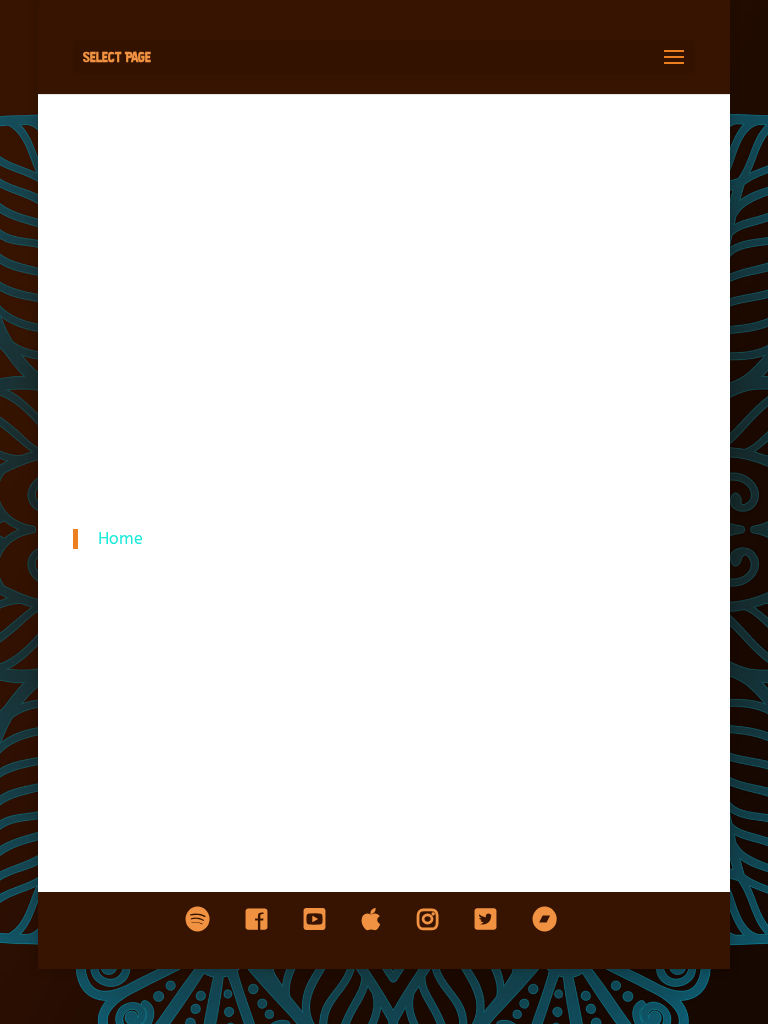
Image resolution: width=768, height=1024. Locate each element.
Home (120, 538)
